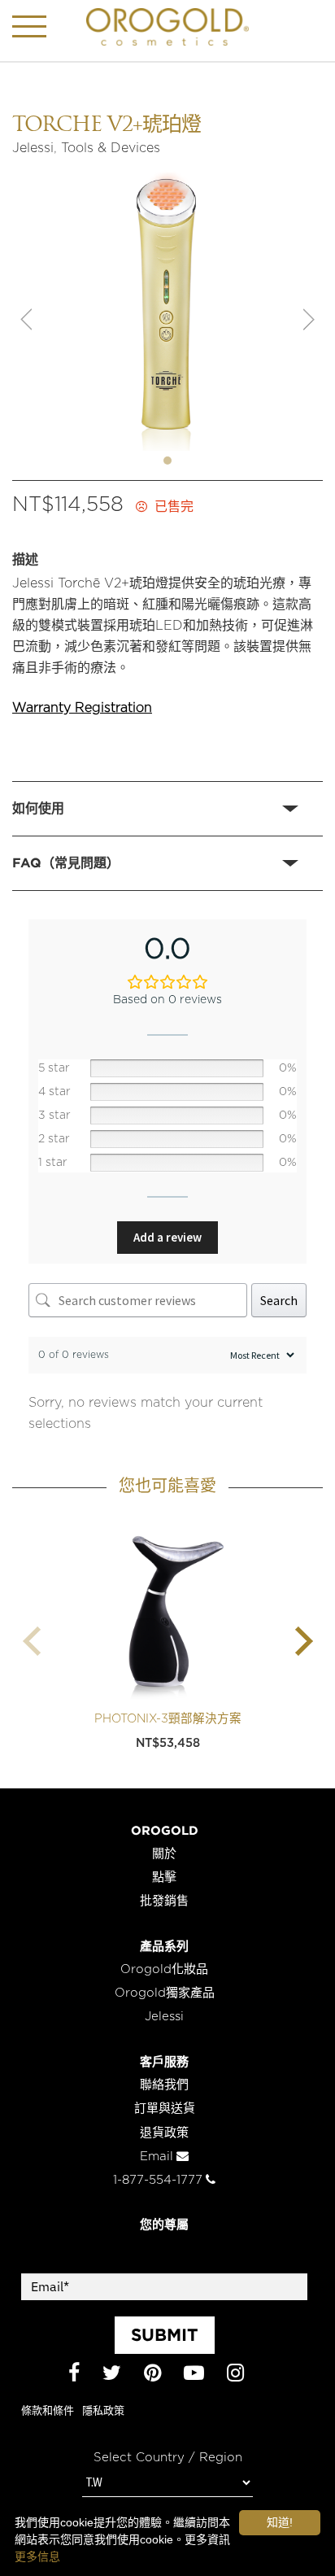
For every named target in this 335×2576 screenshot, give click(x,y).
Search (279, 1300)
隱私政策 (103, 2411)
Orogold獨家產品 (165, 1993)
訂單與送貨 (165, 2109)
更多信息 (37, 2556)
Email (157, 2157)
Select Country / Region (168, 2458)
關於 (164, 1854)
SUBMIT (165, 2334)
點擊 (164, 1877)
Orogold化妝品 (164, 1969)
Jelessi (33, 148)
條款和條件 (48, 2411)
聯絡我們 (164, 2085)
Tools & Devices (111, 148)
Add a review (167, 1237)
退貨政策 (164, 2133)
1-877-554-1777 (158, 2180)
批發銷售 (164, 1901)
